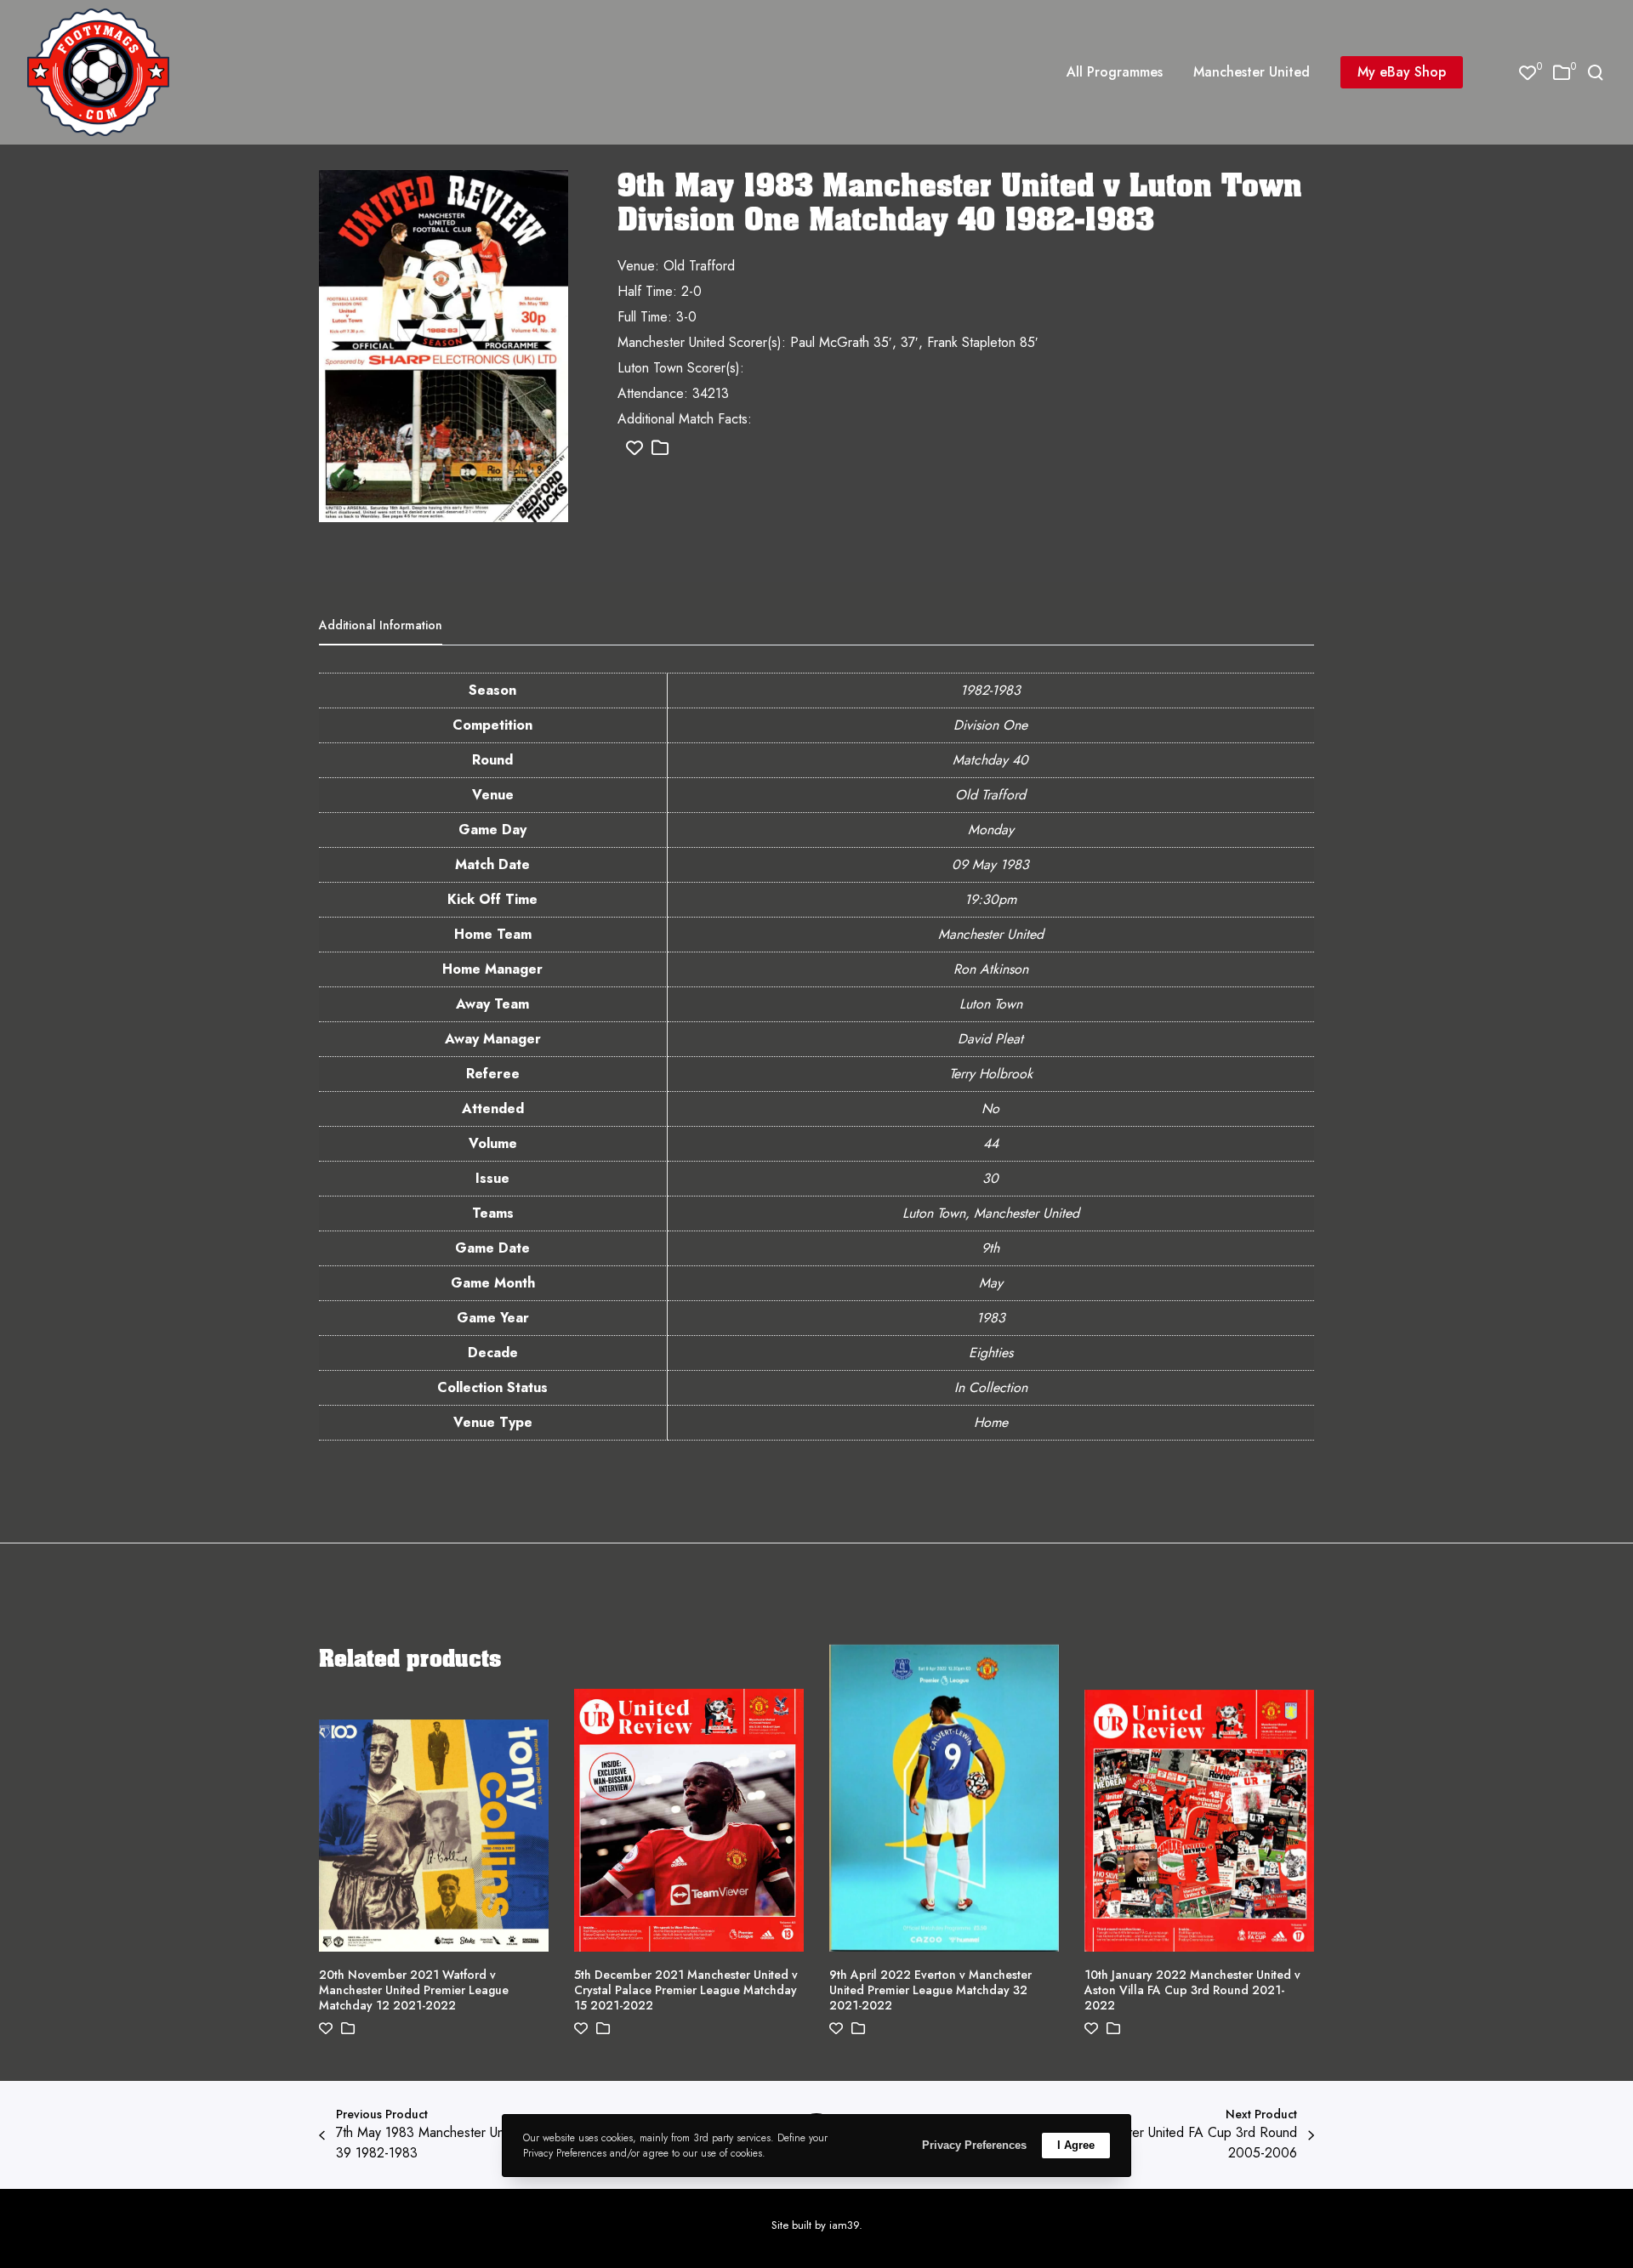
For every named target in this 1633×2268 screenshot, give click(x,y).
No (990, 1108)
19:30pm (990, 899)
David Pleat (990, 1039)
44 (991, 1143)
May (991, 1283)
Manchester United (991, 934)
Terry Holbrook (991, 1074)
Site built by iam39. (817, 2225)
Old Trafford (990, 795)
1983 (991, 1318)
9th (990, 1248)
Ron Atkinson (991, 969)
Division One (990, 725)
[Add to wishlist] (634, 449)
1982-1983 (990, 690)
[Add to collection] (660, 449)
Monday (991, 830)
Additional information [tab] (381, 625)
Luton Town (991, 1004)
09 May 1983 (990, 864)
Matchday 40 (990, 760)
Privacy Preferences (974, 2145)
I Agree (1076, 2145)
